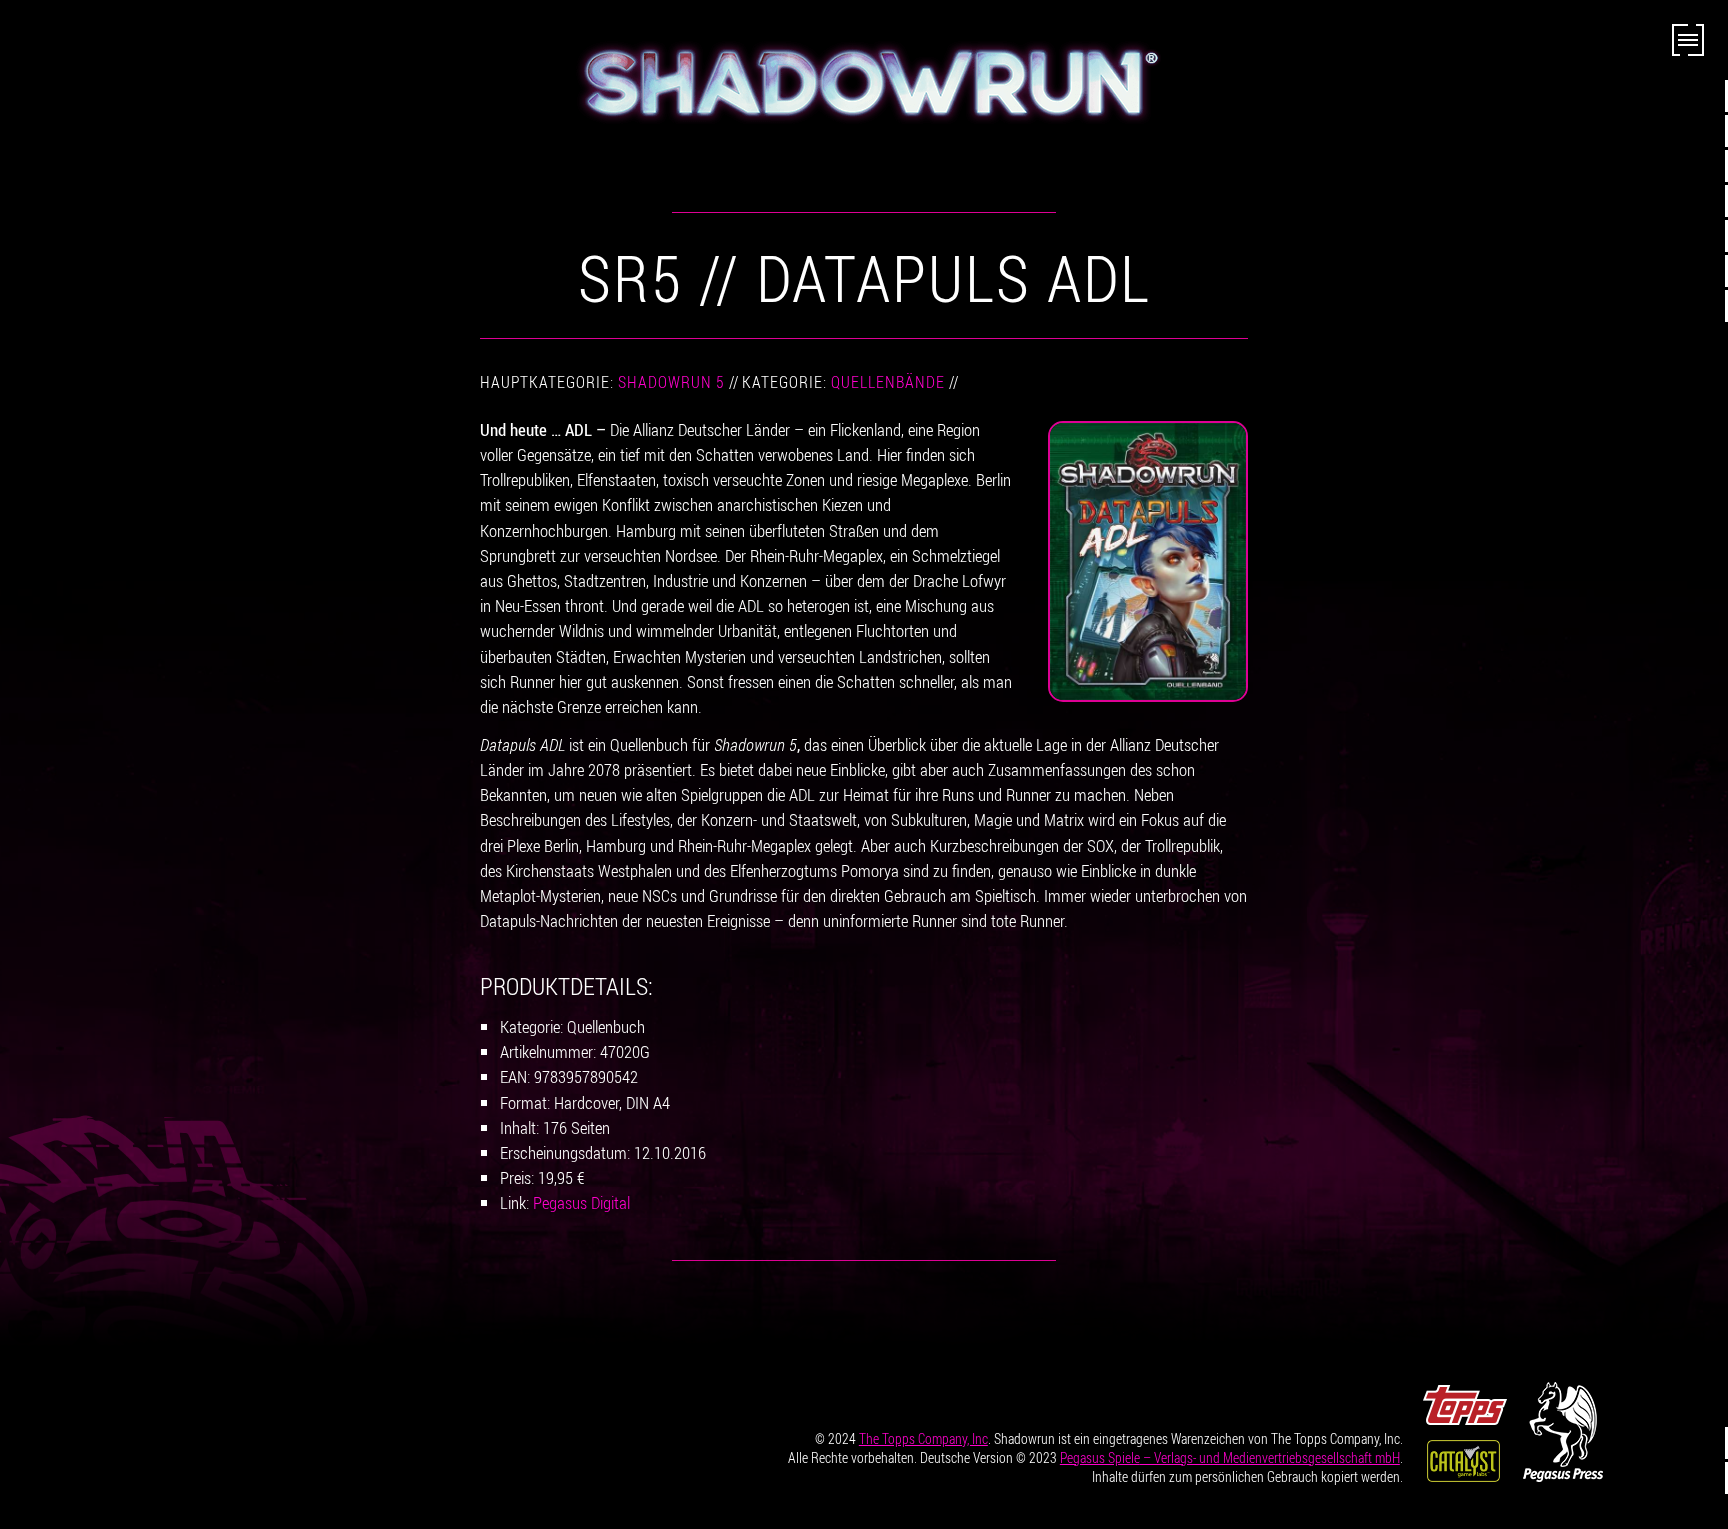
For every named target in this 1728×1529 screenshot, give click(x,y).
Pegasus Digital (581, 1202)
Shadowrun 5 (671, 382)
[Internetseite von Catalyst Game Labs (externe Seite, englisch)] (1463, 1458)
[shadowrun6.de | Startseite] (864, 82)
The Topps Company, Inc (923, 1438)
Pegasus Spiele (1230, 1457)
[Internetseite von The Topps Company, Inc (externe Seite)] (1465, 1402)
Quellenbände (888, 382)
